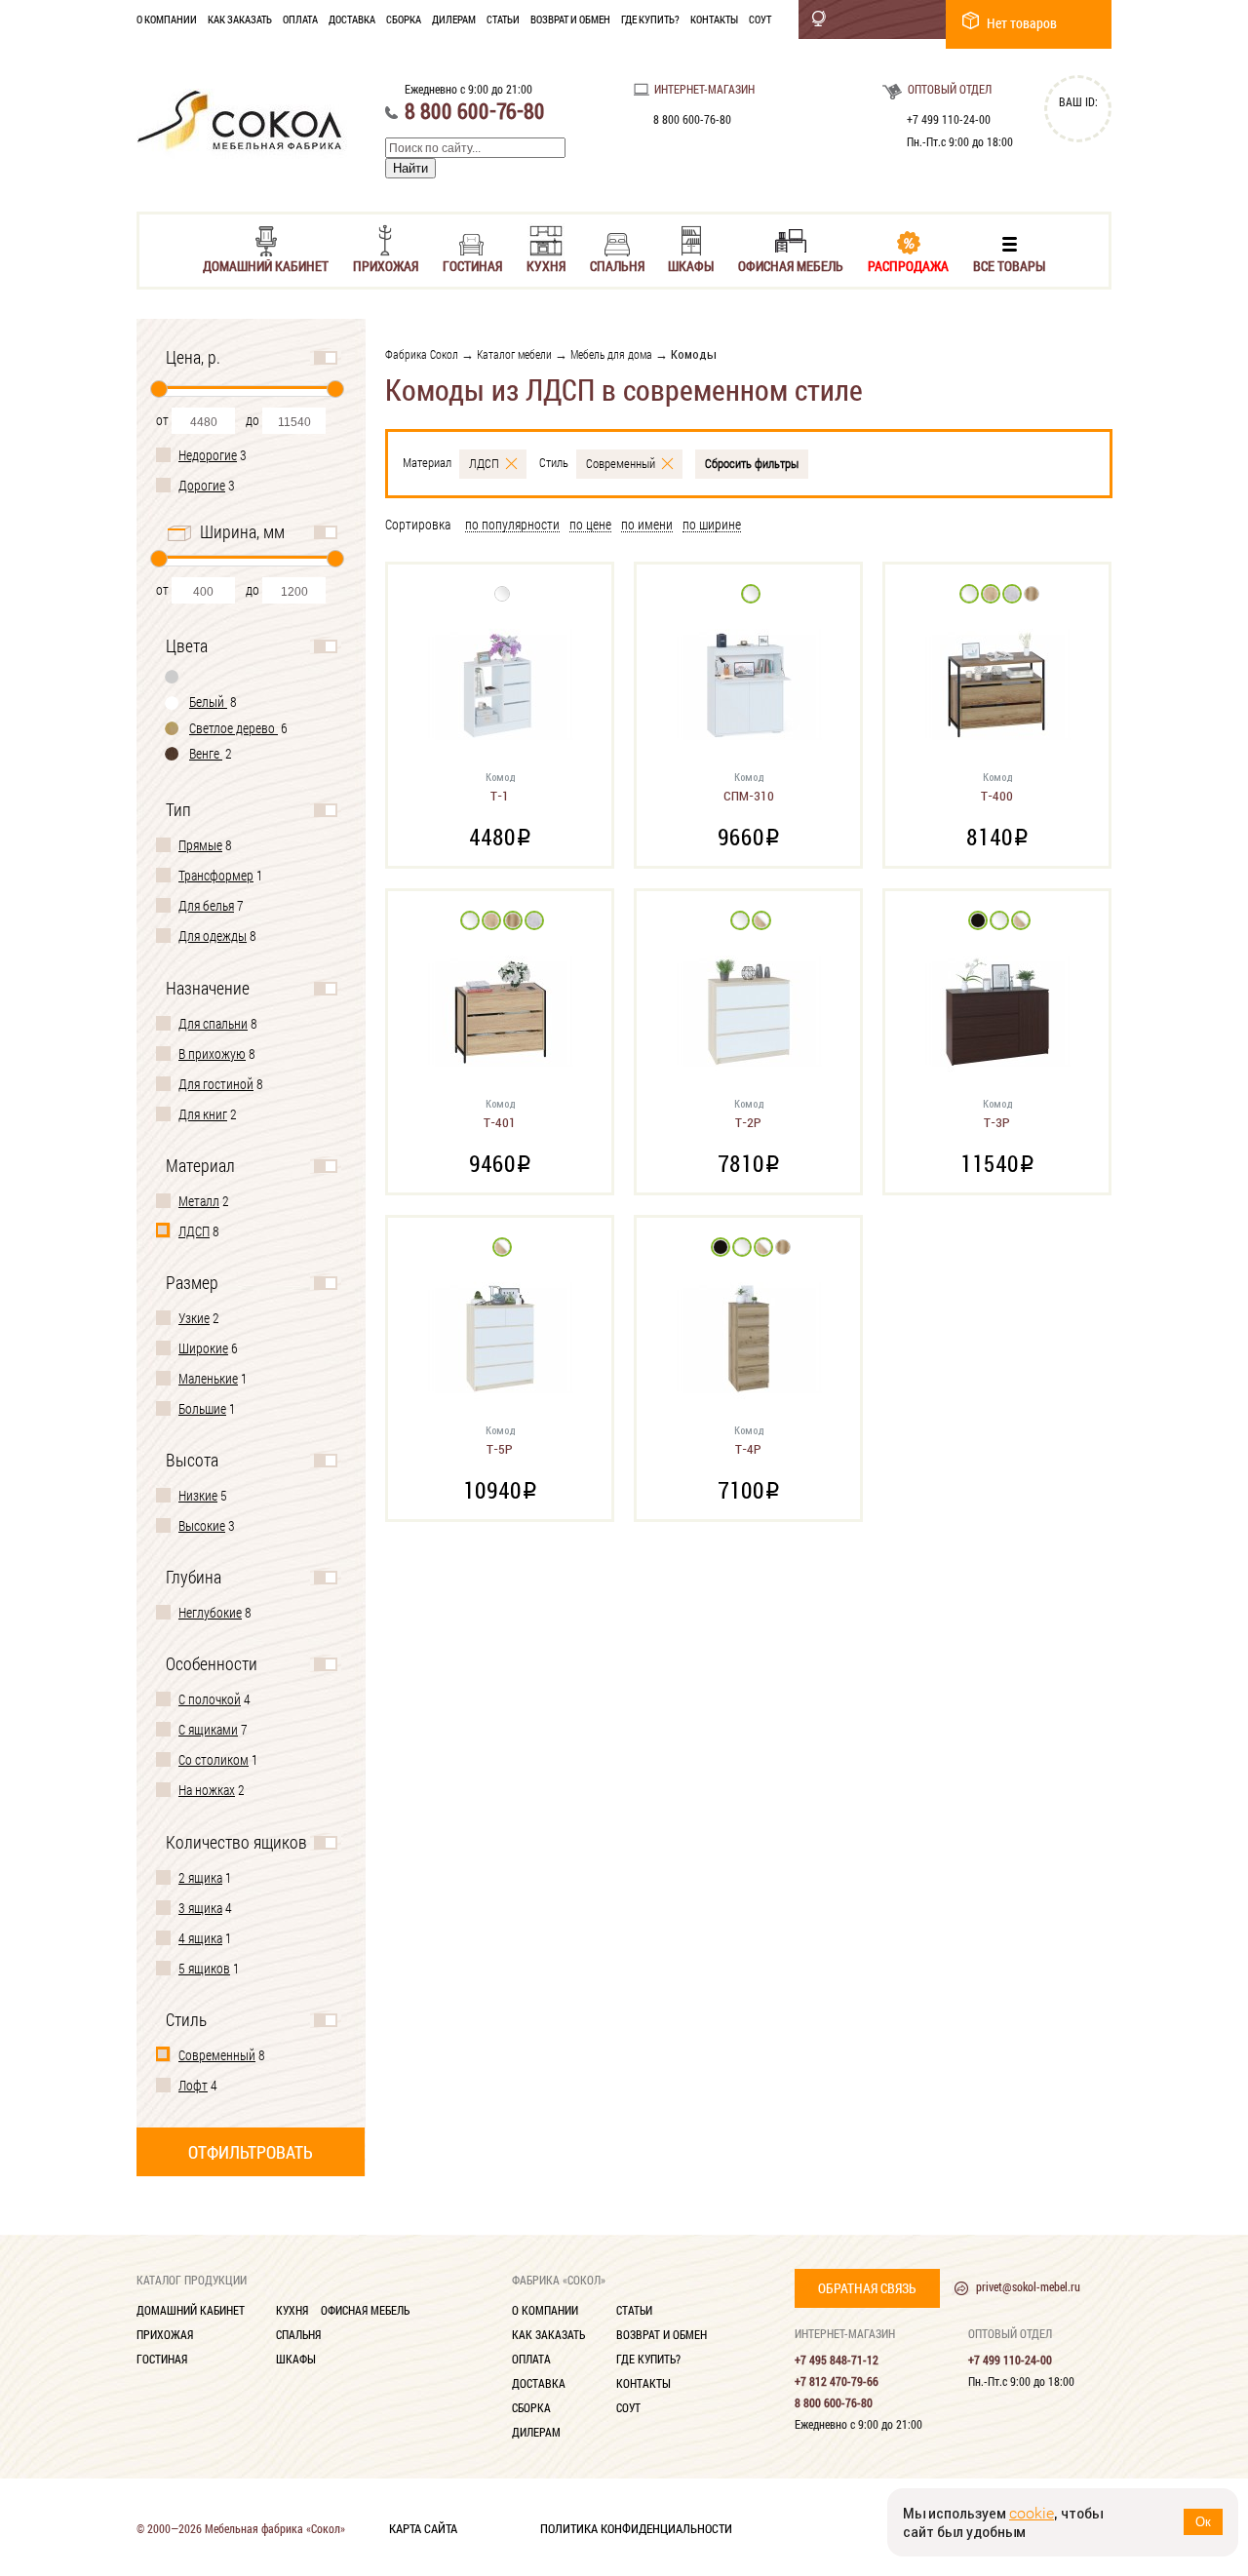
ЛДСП (194, 1231)
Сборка (404, 19)
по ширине (712, 525)
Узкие (194, 1318)
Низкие (198, 1495)
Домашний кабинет (266, 265)
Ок (1203, 2522)
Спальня (617, 265)
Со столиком (214, 1759)
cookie (1032, 2513)
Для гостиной (216, 1084)
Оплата (300, 19)
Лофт (193, 2085)
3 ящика (200, 1908)
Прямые (200, 845)
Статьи (503, 19)
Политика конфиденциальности (636, 2527)
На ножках (207, 1790)
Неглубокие (210, 1612)
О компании (167, 19)
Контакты (714, 19)
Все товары (1009, 265)
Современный (217, 2055)
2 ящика (200, 1877)
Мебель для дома (611, 354)
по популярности (512, 525)
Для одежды (213, 936)
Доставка (352, 19)
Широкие (203, 1348)
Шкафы (691, 265)
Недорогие (208, 455)
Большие (202, 1408)
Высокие (202, 1525)
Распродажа (908, 265)
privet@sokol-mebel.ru (1028, 2286)
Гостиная (472, 265)
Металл (199, 1201)
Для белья (206, 905)
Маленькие (208, 1378)
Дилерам (454, 19)
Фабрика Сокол (422, 354)
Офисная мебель (791, 265)
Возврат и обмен (570, 19)
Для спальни (213, 1023)
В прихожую (212, 1054)
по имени (647, 525)
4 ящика (200, 1938)
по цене (590, 525)
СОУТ (760, 19)
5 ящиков (204, 1968)
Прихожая (386, 265)
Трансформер (216, 875)
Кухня (546, 265)
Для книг (203, 1114)
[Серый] (173, 676)
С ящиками (208, 1729)
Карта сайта (423, 2527)
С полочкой (210, 1699)
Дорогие (202, 485)
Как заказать (240, 19)
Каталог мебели (514, 354)
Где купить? (650, 19)
